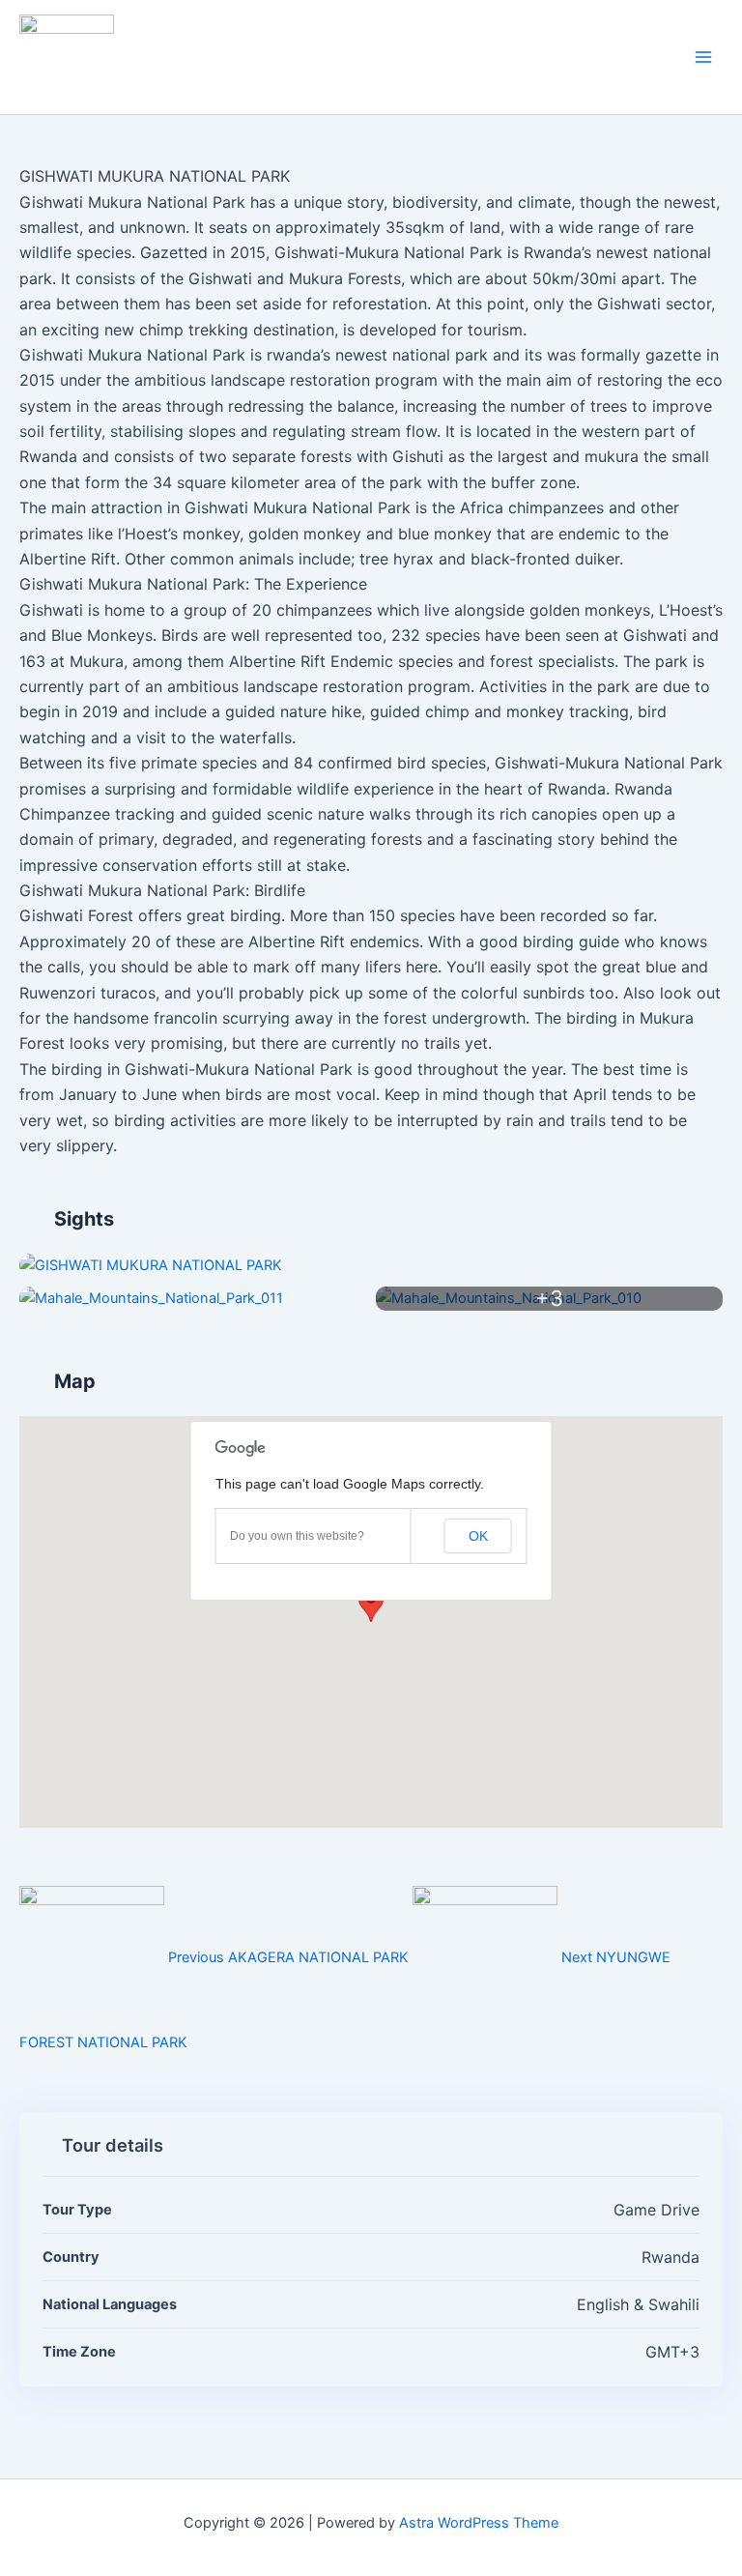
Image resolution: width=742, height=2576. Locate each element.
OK (478, 1536)
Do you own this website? (297, 1536)
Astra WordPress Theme (479, 2523)
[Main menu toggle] (703, 57)
